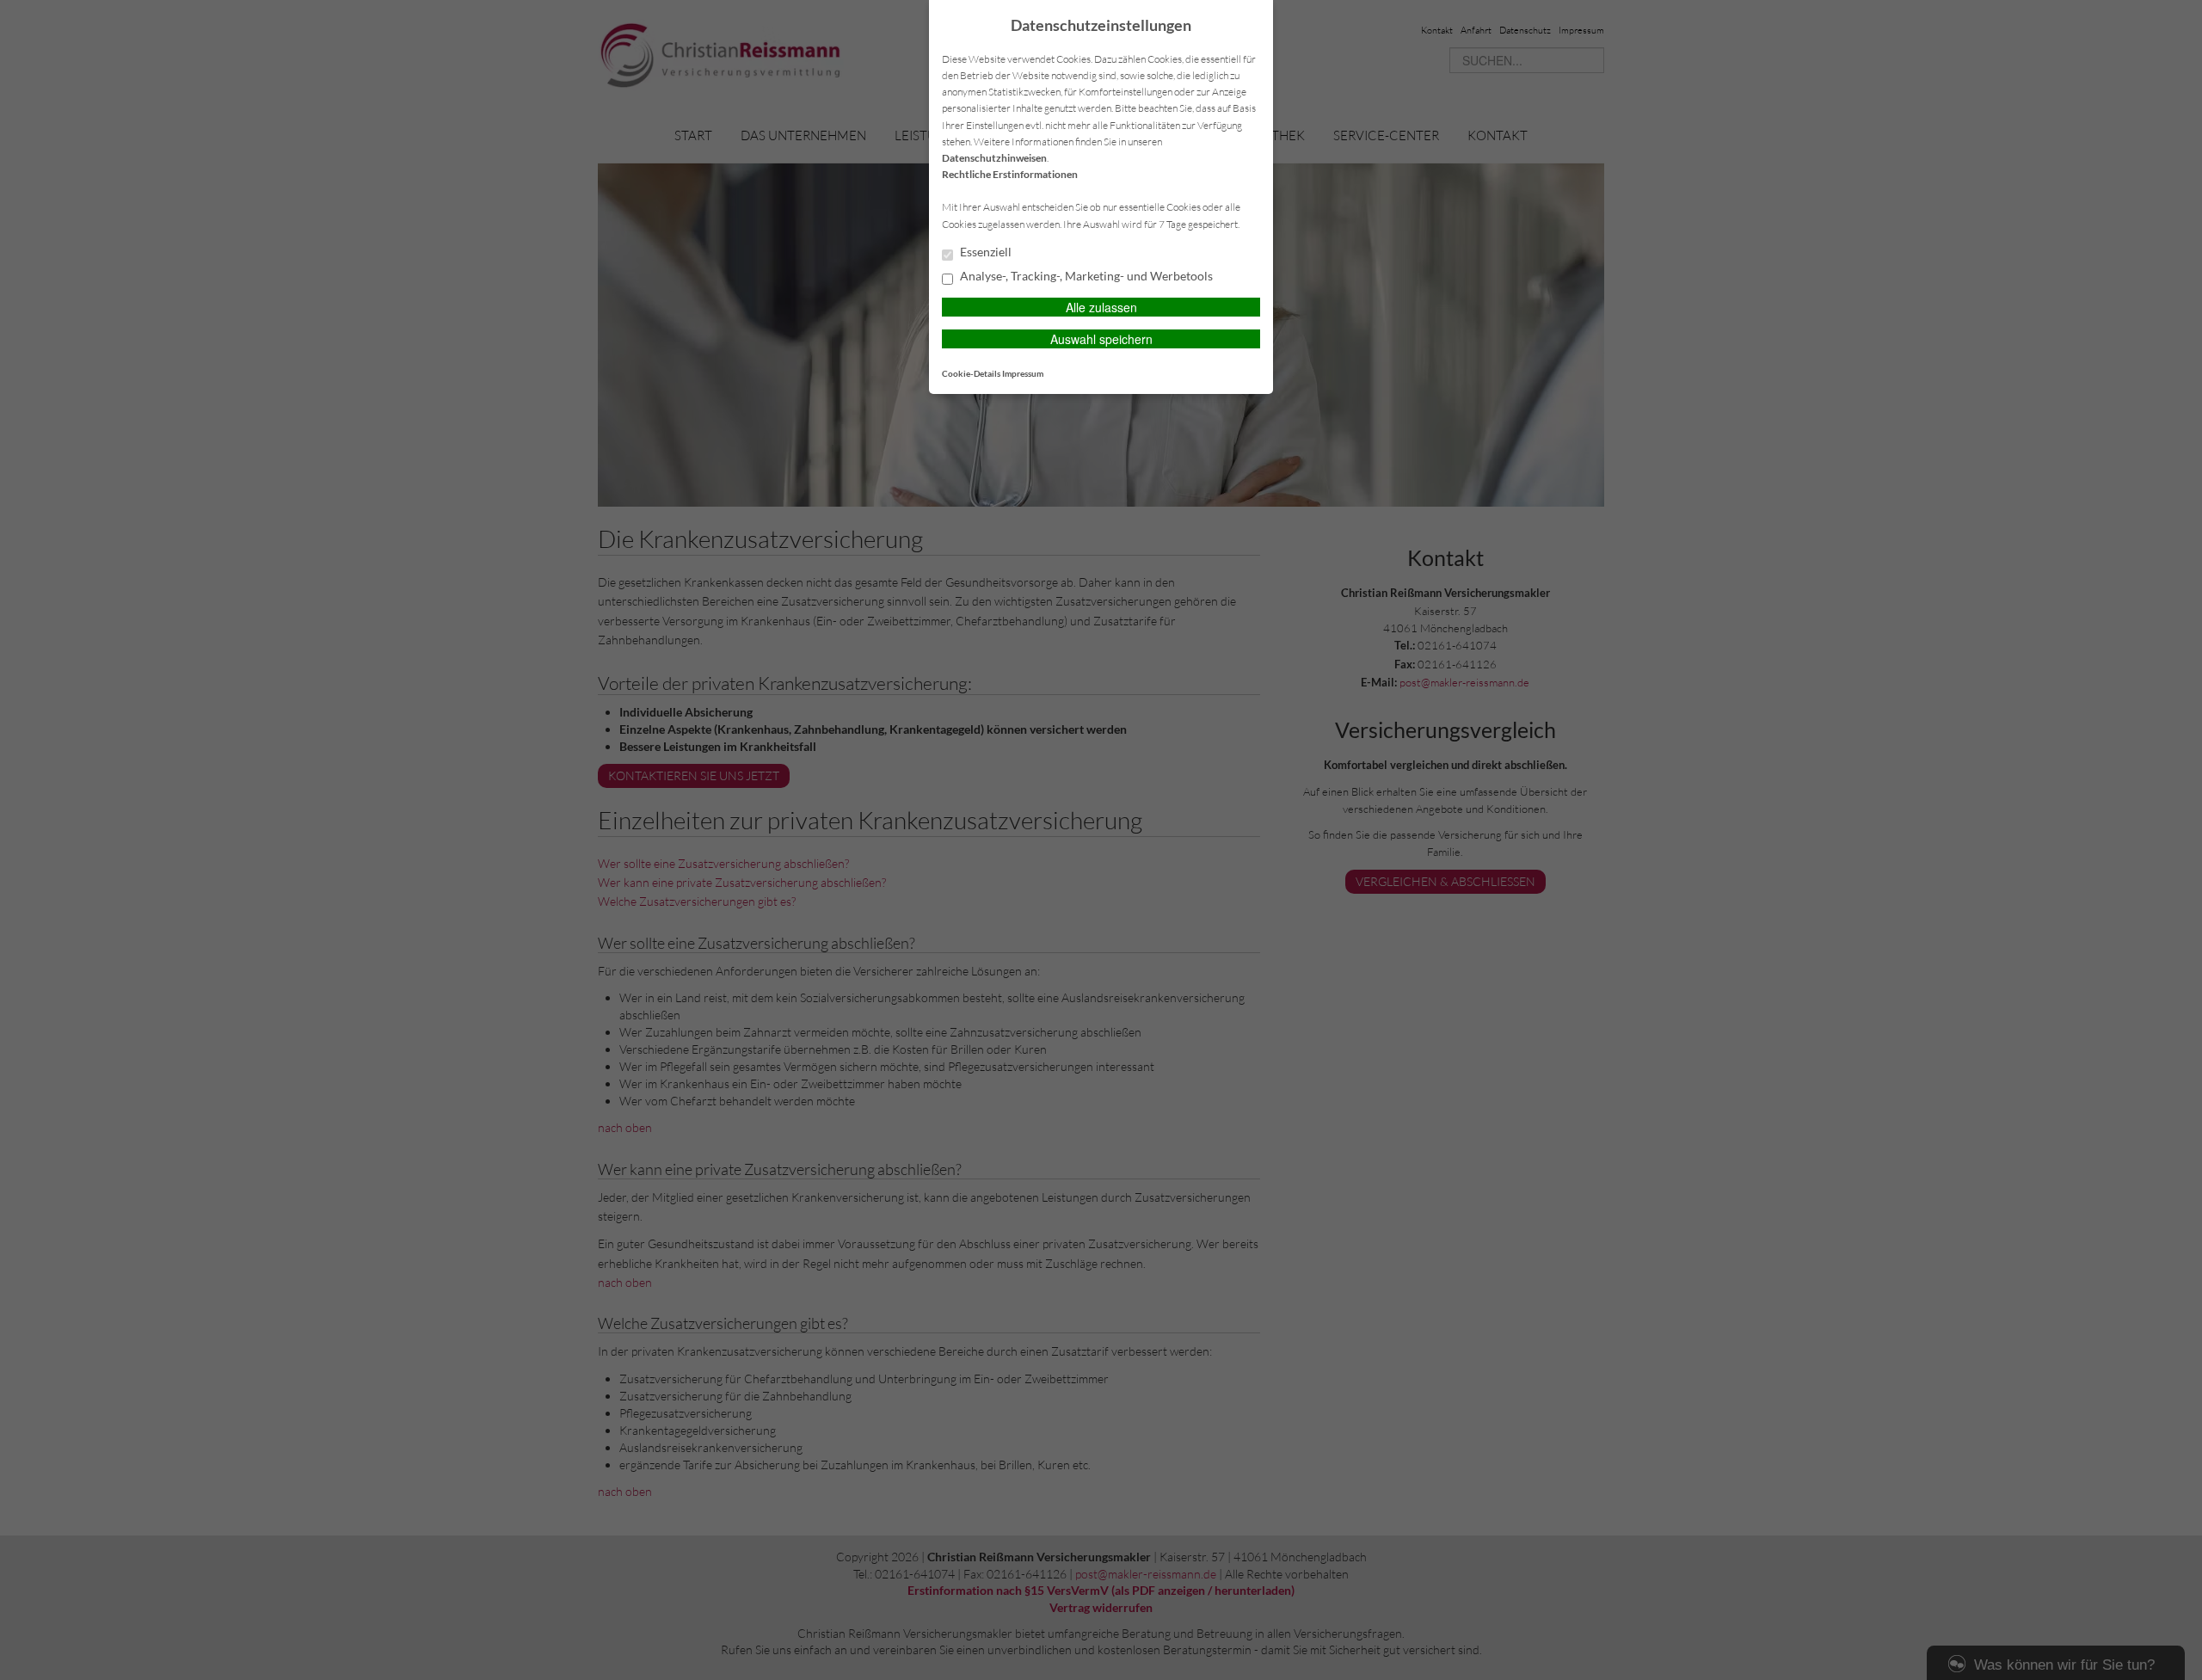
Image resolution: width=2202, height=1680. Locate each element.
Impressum (1023, 373)
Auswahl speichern (1101, 339)
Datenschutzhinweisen (994, 158)
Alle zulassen (1101, 307)
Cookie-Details (971, 373)
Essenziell (984, 252)
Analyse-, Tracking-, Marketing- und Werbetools (1085, 276)
